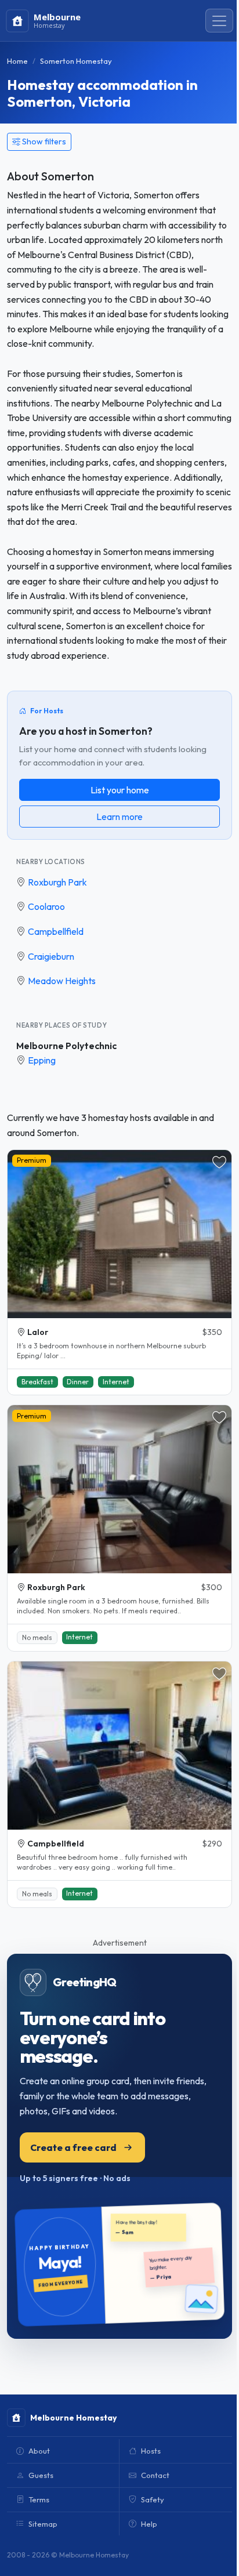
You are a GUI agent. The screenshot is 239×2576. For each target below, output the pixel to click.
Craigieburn (51, 956)
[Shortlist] (219, 1162)
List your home (120, 790)
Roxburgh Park (57, 882)
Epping (42, 1060)
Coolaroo (46, 906)
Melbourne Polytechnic (66, 1046)
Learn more (119, 817)
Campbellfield (56, 931)
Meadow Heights (62, 981)
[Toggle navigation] (219, 21)
